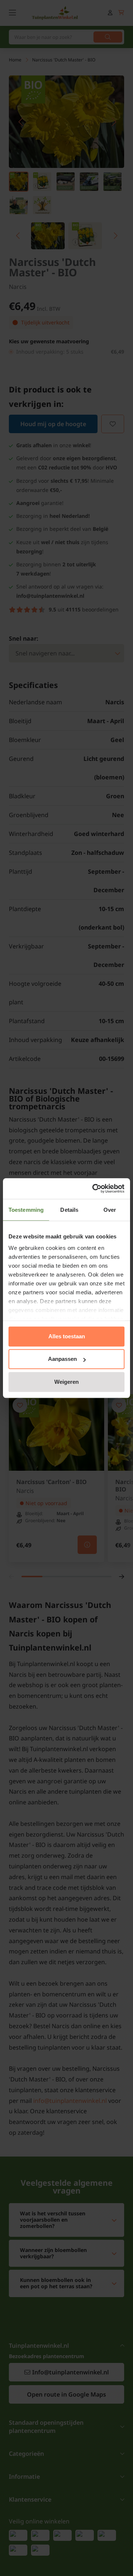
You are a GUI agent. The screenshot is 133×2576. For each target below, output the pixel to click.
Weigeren (66, 1382)
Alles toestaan (67, 1336)
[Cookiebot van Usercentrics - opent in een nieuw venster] (94, 1188)
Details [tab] (69, 1210)
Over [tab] (110, 1210)
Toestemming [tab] (26, 1210)
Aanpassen (62, 1359)
